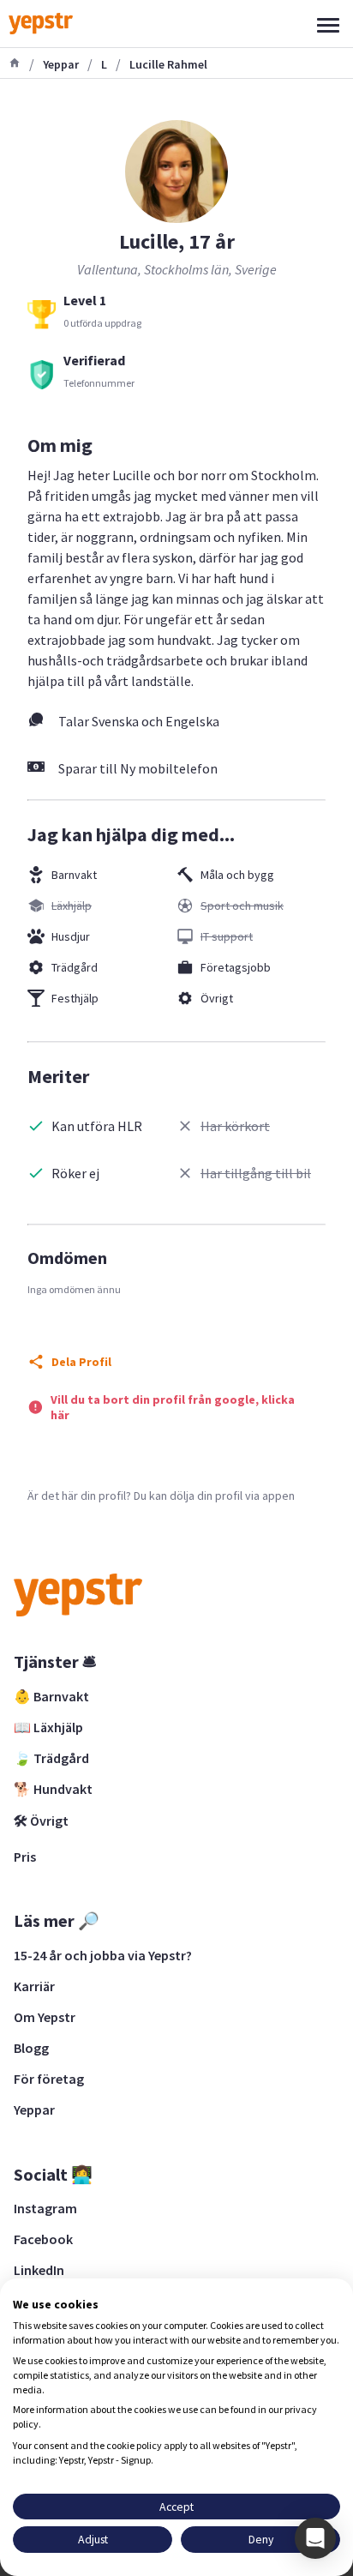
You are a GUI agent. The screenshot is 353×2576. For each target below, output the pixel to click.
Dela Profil (81, 1362)
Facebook (43, 2239)
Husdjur (71, 936)
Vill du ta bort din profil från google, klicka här (173, 1407)
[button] (315, 2538)
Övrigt (217, 998)
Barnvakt (74, 875)
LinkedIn (39, 2270)
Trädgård (75, 967)
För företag (49, 2079)
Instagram (45, 2208)
